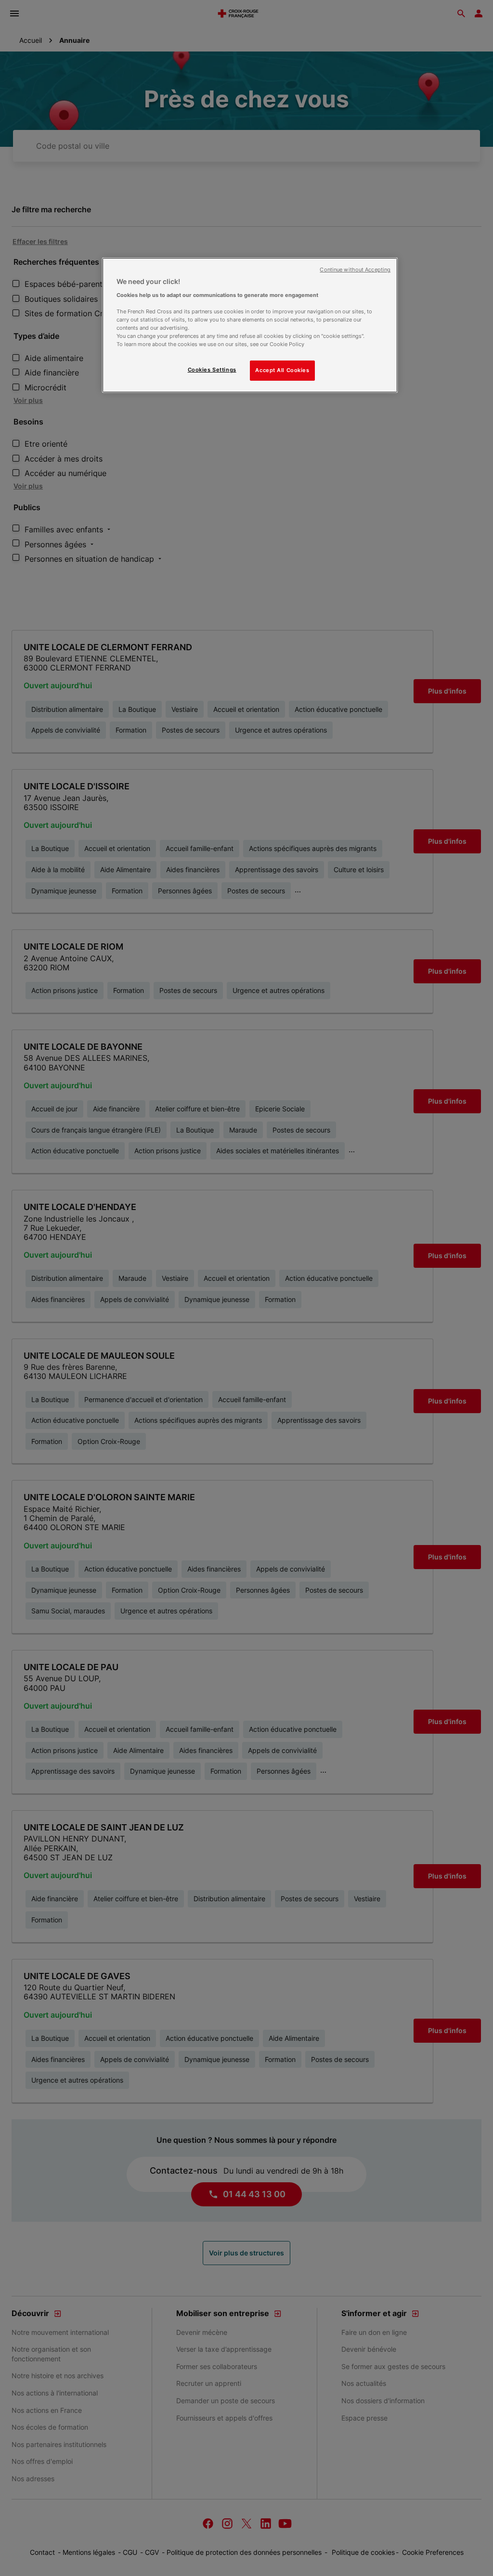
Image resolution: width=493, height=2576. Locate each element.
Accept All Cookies (282, 370)
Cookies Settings (212, 370)
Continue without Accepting (355, 270)
